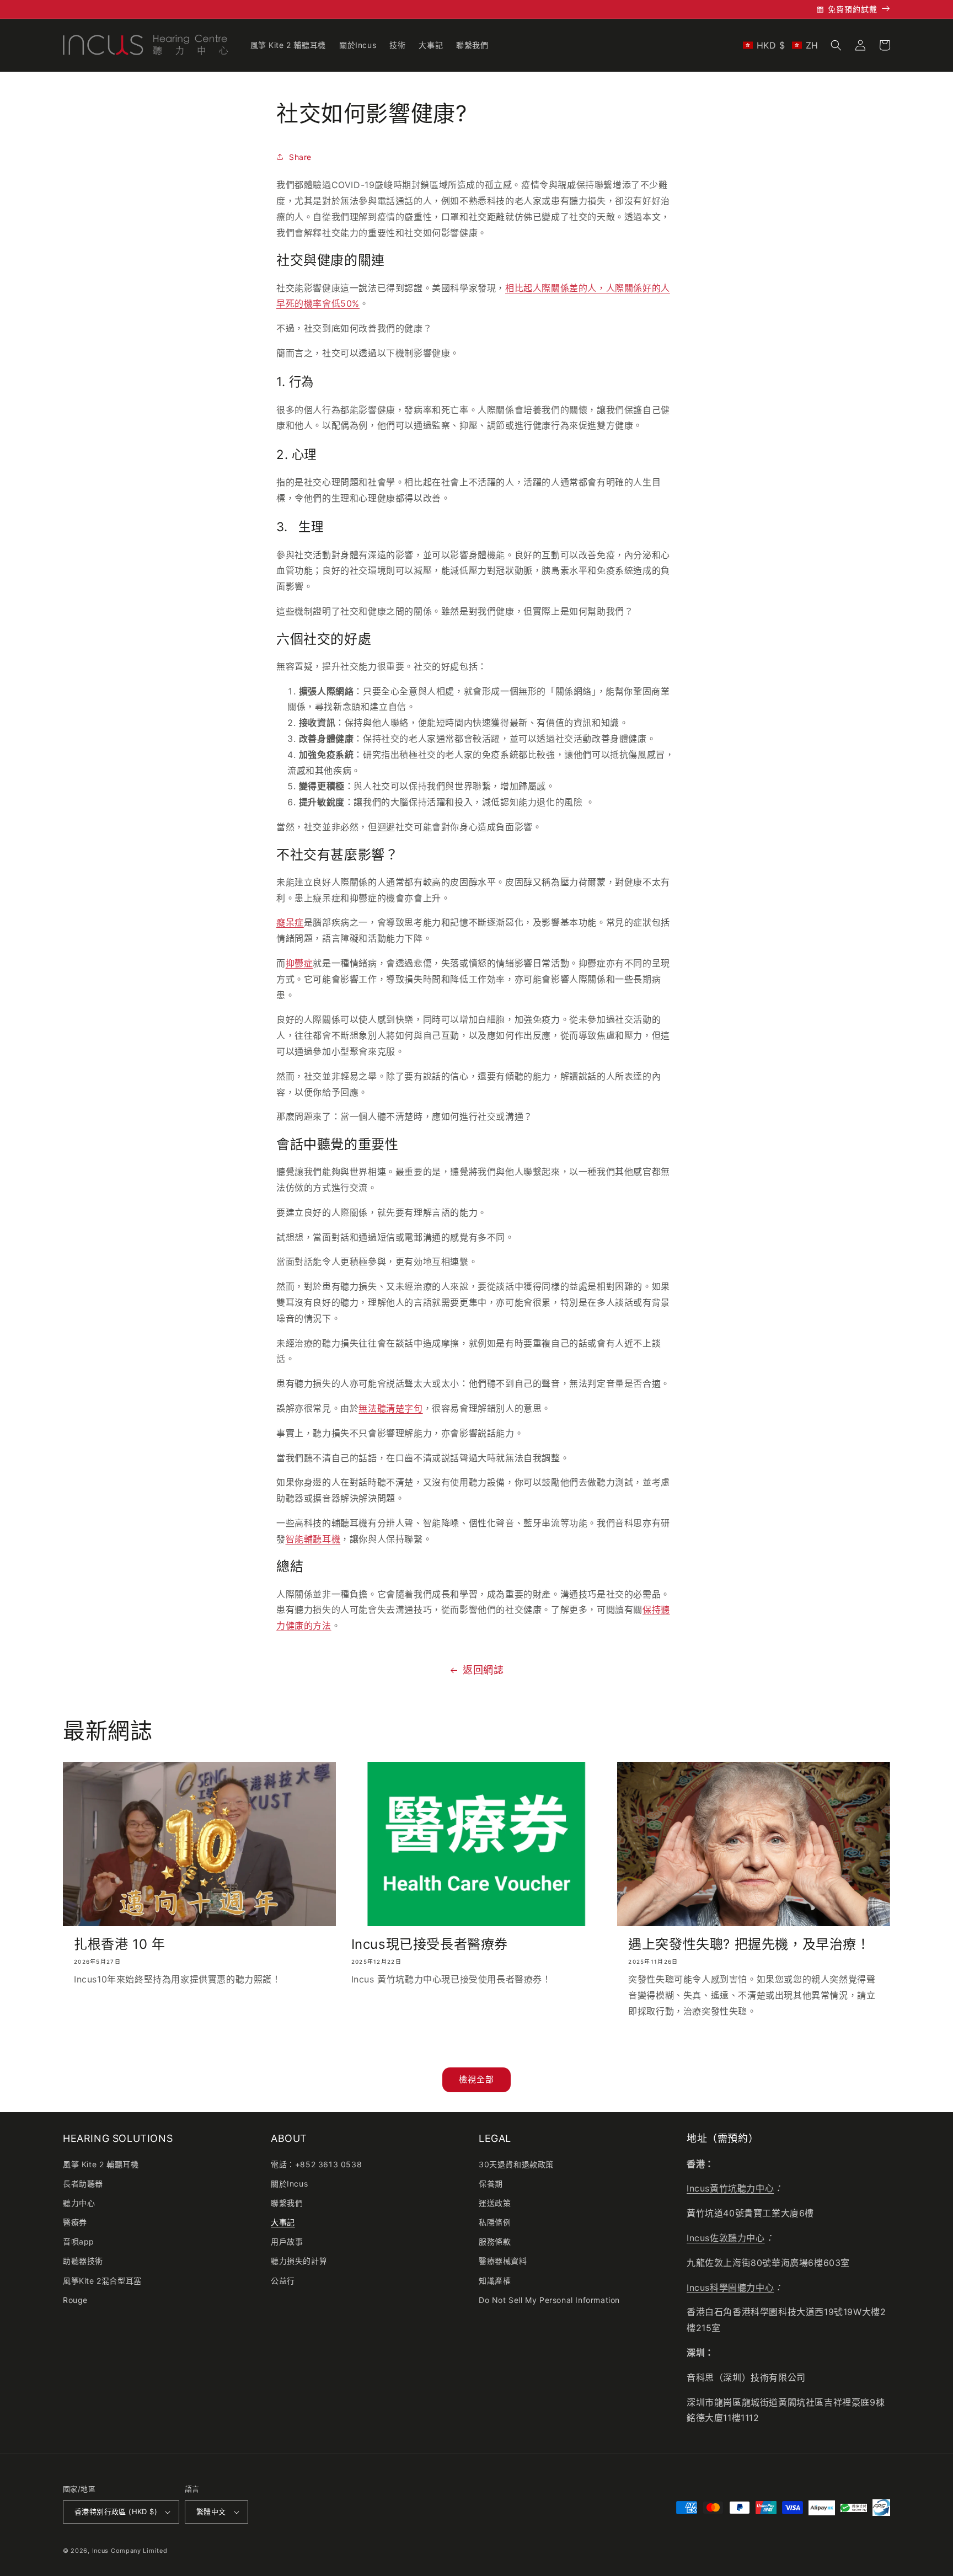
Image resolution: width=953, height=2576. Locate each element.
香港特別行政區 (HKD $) (116, 2511)
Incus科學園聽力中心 (730, 2288)
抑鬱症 (299, 963)
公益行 (283, 2281)
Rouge (75, 2300)
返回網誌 (483, 1670)
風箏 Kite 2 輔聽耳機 (101, 2164)
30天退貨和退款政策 (516, 2164)
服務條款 (495, 2241)
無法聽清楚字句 (390, 1408)
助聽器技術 (83, 2261)
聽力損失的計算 (299, 2261)
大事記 (283, 2222)
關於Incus (289, 2184)
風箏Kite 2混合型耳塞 (102, 2281)
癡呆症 (290, 922)
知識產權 (495, 2281)
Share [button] (300, 157)
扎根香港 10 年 (119, 1944)
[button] (781, 45)
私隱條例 (495, 2222)
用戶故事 (287, 2241)
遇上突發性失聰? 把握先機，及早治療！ (749, 1944)
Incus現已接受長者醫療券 (430, 1944)
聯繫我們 (287, 2203)
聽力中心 (79, 2203)
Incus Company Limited (130, 2551)
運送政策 (495, 2203)
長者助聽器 (83, 2184)
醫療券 (75, 2222)
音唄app (79, 2241)
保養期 (491, 2184)
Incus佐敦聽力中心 (726, 2238)
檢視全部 (476, 2079)
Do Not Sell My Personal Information (549, 2300)
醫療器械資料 (503, 2261)
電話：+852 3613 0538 (316, 2164)
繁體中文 (211, 2511)
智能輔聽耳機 (313, 1539)
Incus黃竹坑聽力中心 (730, 2188)
